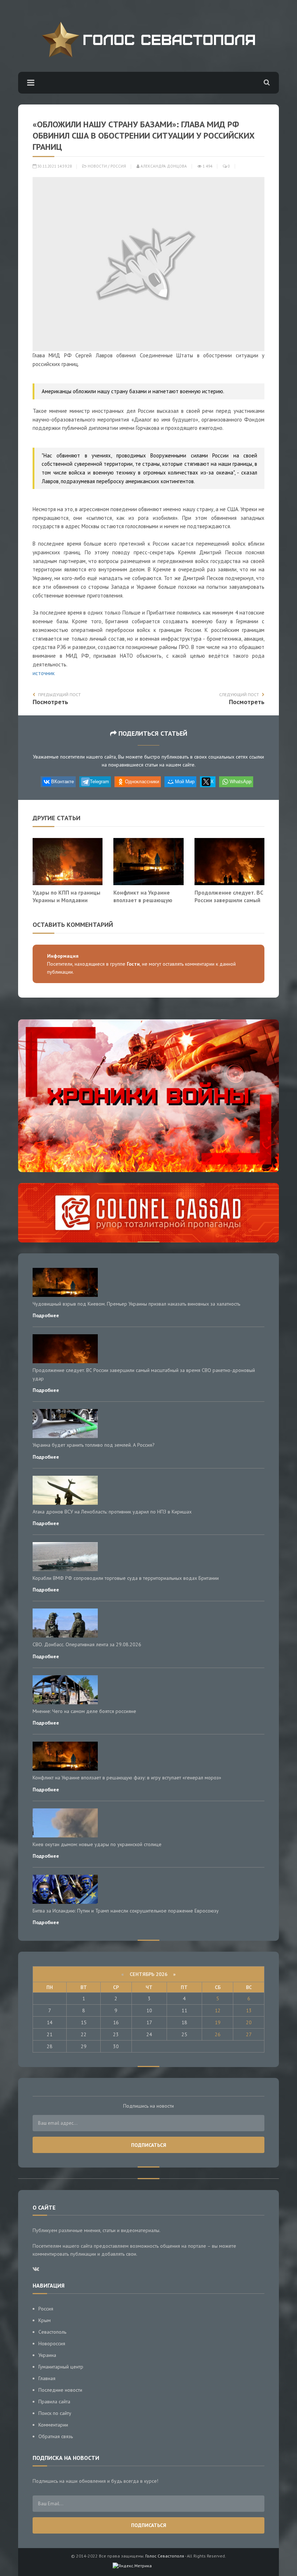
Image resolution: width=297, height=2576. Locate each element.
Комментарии (53, 2425)
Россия (118, 166)
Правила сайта (54, 2402)
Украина (47, 2355)
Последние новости (60, 2390)
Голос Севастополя (165, 2556)
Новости (97, 166)
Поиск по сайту (55, 2413)
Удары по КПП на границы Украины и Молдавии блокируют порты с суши (66, 900)
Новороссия (52, 2343)
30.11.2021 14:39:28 (54, 166)
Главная (47, 2378)
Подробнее (46, 1315)
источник (44, 673)
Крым (45, 2320)
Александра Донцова (163, 166)
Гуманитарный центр (61, 2367)
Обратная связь (56, 2436)
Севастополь (52, 2332)
